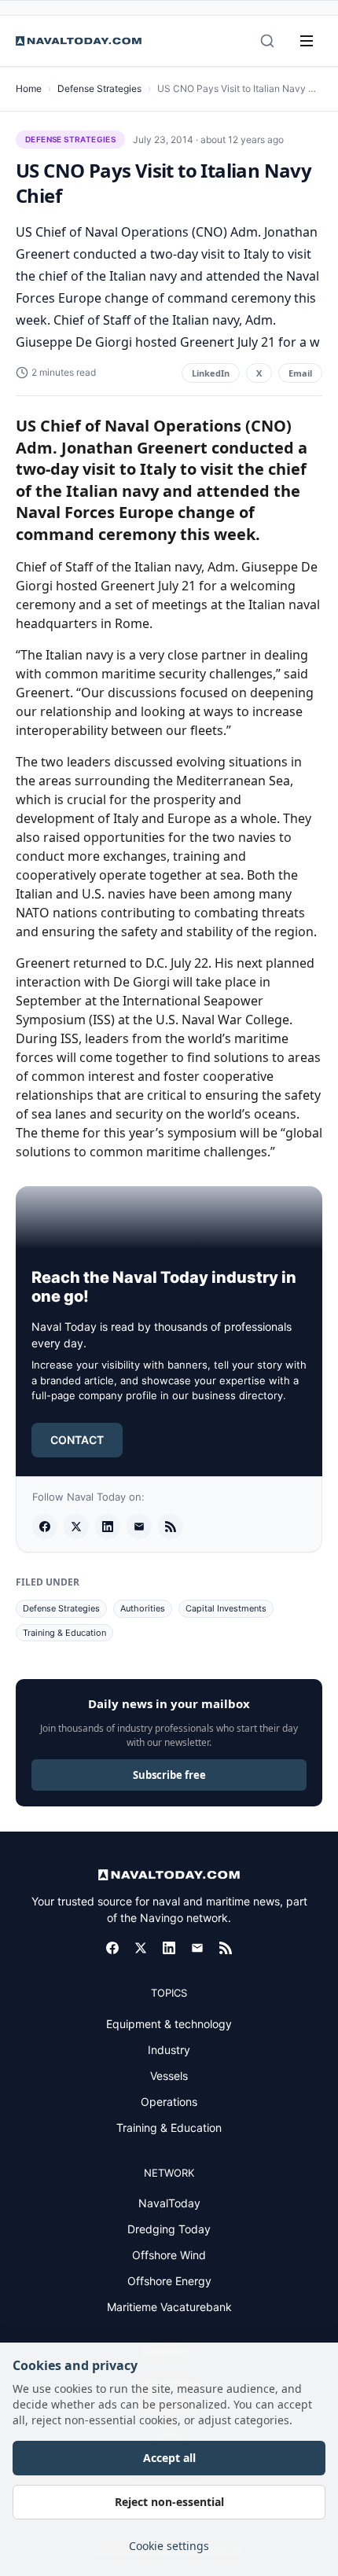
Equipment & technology (169, 2024)
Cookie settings (169, 2546)
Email (300, 373)
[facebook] (45, 1527)
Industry (169, 2050)
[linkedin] (108, 1527)
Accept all (169, 2458)
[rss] (171, 1527)
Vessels (169, 2076)
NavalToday (169, 2203)
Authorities (143, 1608)
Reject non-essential (169, 2502)
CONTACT (77, 1440)
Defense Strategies (99, 88)
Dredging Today (169, 2229)
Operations (169, 2102)
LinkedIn (211, 373)
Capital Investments (226, 1608)
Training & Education (64, 1633)
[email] (139, 1527)
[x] (76, 1527)
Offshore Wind (169, 2255)
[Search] (267, 41)
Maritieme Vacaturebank (169, 2307)
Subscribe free (169, 1775)
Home (29, 88)
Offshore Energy (169, 2281)
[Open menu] (307, 41)
